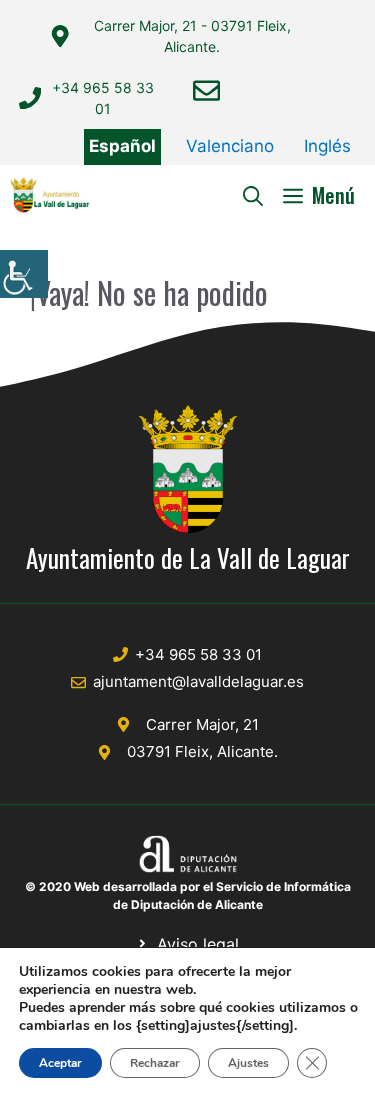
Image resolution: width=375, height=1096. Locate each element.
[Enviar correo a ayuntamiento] (206, 90)
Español (122, 146)
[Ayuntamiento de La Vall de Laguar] (50, 195)
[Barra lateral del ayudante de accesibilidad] (24, 274)
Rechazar (155, 1063)
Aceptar (60, 1063)
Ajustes (248, 1063)
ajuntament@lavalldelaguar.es (198, 681)
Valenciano (230, 146)
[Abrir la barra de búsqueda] (253, 195)
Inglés (327, 146)
